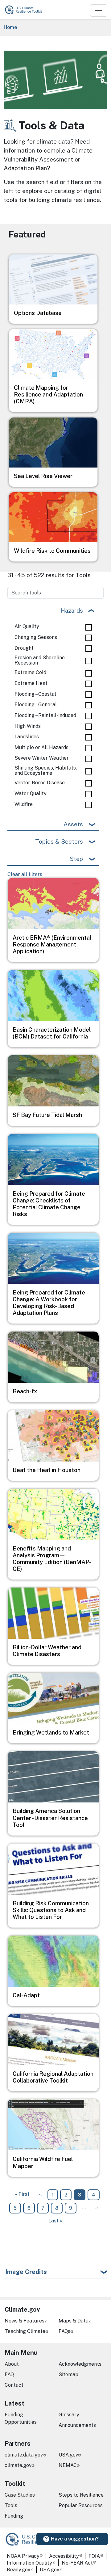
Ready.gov (18, 2570)
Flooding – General (36, 705)
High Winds (28, 726)
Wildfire (24, 804)
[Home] (26, 10)
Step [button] (76, 859)
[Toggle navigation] (99, 10)
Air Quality (27, 627)
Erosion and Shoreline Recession (40, 660)
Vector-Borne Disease (40, 783)
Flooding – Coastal (35, 694)
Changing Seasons (36, 637)
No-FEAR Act (77, 2563)
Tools (11, 2505)
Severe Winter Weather (42, 758)
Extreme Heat (31, 683)
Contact (14, 2385)
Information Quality (29, 2563)
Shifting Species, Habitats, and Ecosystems (46, 771)
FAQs (64, 2331)
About (12, 2364)
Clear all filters (25, 874)
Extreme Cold (30, 673)
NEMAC (68, 2465)
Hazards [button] (72, 610)
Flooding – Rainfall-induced (45, 715)
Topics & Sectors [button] (59, 841)
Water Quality (31, 794)
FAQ (9, 2375)
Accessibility (64, 2556)
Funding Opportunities (21, 2418)
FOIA (94, 2556)
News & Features (25, 2321)
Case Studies (20, 2495)
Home (10, 27)
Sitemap (68, 2375)
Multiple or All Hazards (41, 748)
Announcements (77, 2425)
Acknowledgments (80, 2364)
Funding (14, 2516)
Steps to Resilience (81, 2495)
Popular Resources (81, 2505)
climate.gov (18, 2465)
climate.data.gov (24, 2455)
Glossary (69, 2415)
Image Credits (26, 2272)
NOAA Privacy (23, 2556)
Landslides (27, 737)
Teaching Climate (25, 2331)
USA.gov (68, 2455)
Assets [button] (73, 824)
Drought (24, 648)
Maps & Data (74, 2321)
